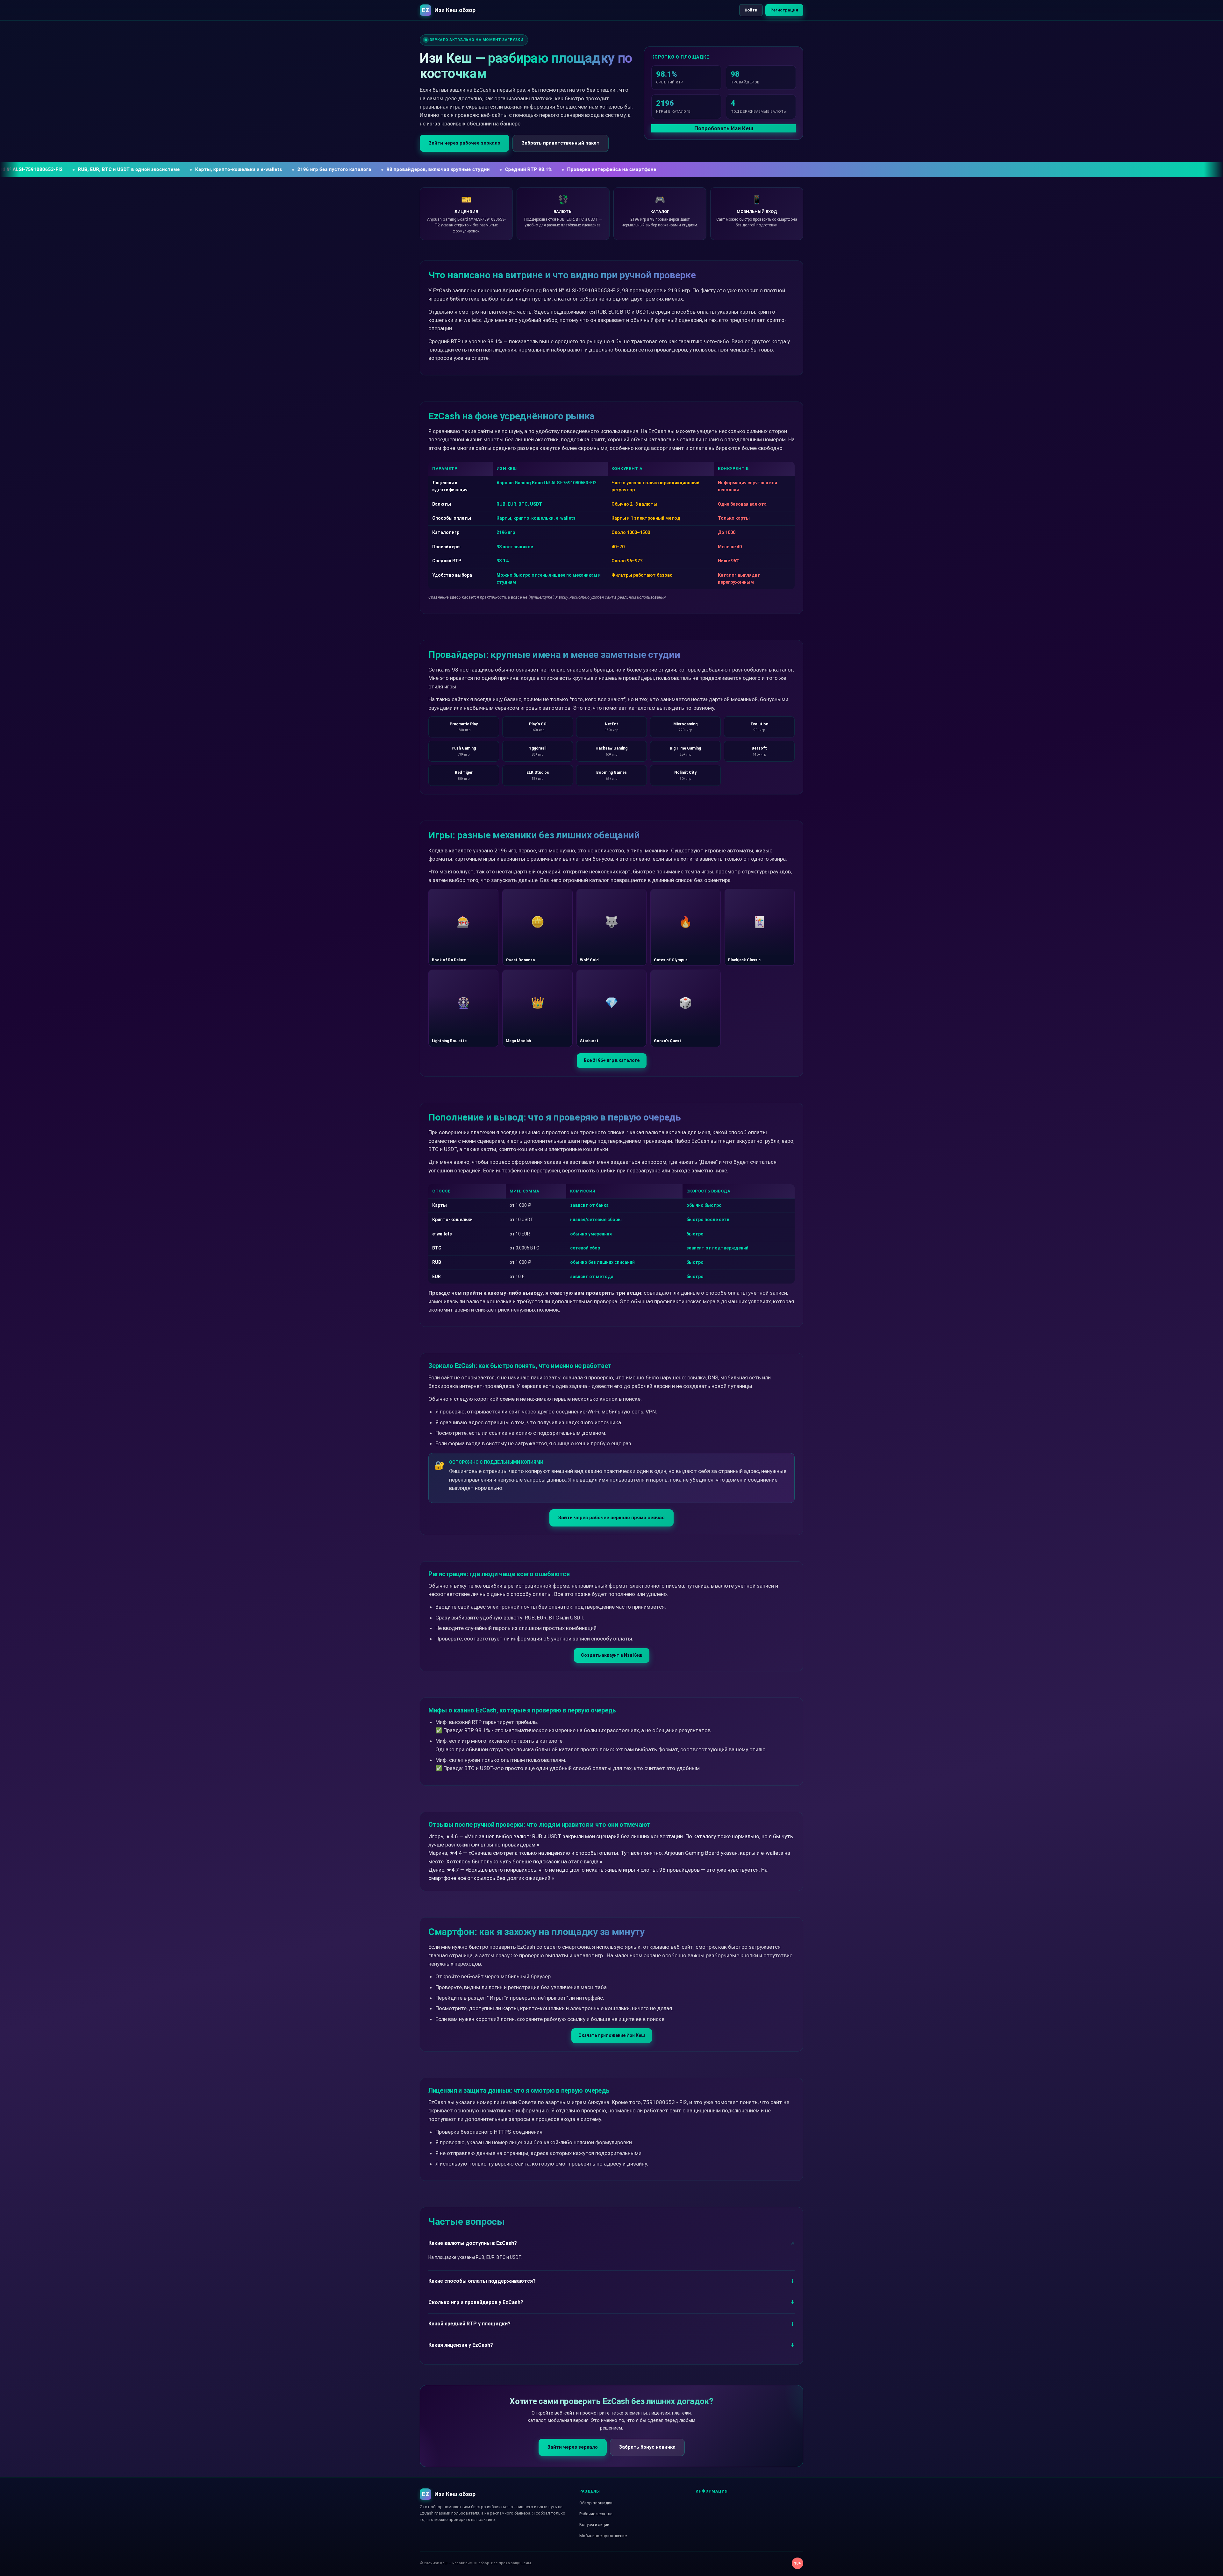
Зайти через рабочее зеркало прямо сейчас (611, 1518)
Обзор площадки (596, 2503)
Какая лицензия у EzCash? (461, 2345)
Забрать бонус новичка (647, 2447)
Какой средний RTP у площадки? (469, 2324)
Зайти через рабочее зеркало (465, 143)
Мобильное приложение (603, 2536)
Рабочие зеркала (596, 2514)
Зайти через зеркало (573, 2447)
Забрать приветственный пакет (561, 143)
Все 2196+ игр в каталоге (612, 1060)
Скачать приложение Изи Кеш (612, 2035)
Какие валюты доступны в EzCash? (473, 2243)
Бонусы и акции (594, 2525)
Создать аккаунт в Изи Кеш (612, 1655)
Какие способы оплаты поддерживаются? (482, 2281)
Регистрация (784, 10)
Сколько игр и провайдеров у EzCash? (476, 2302)
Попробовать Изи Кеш (724, 128)
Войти (751, 10)
